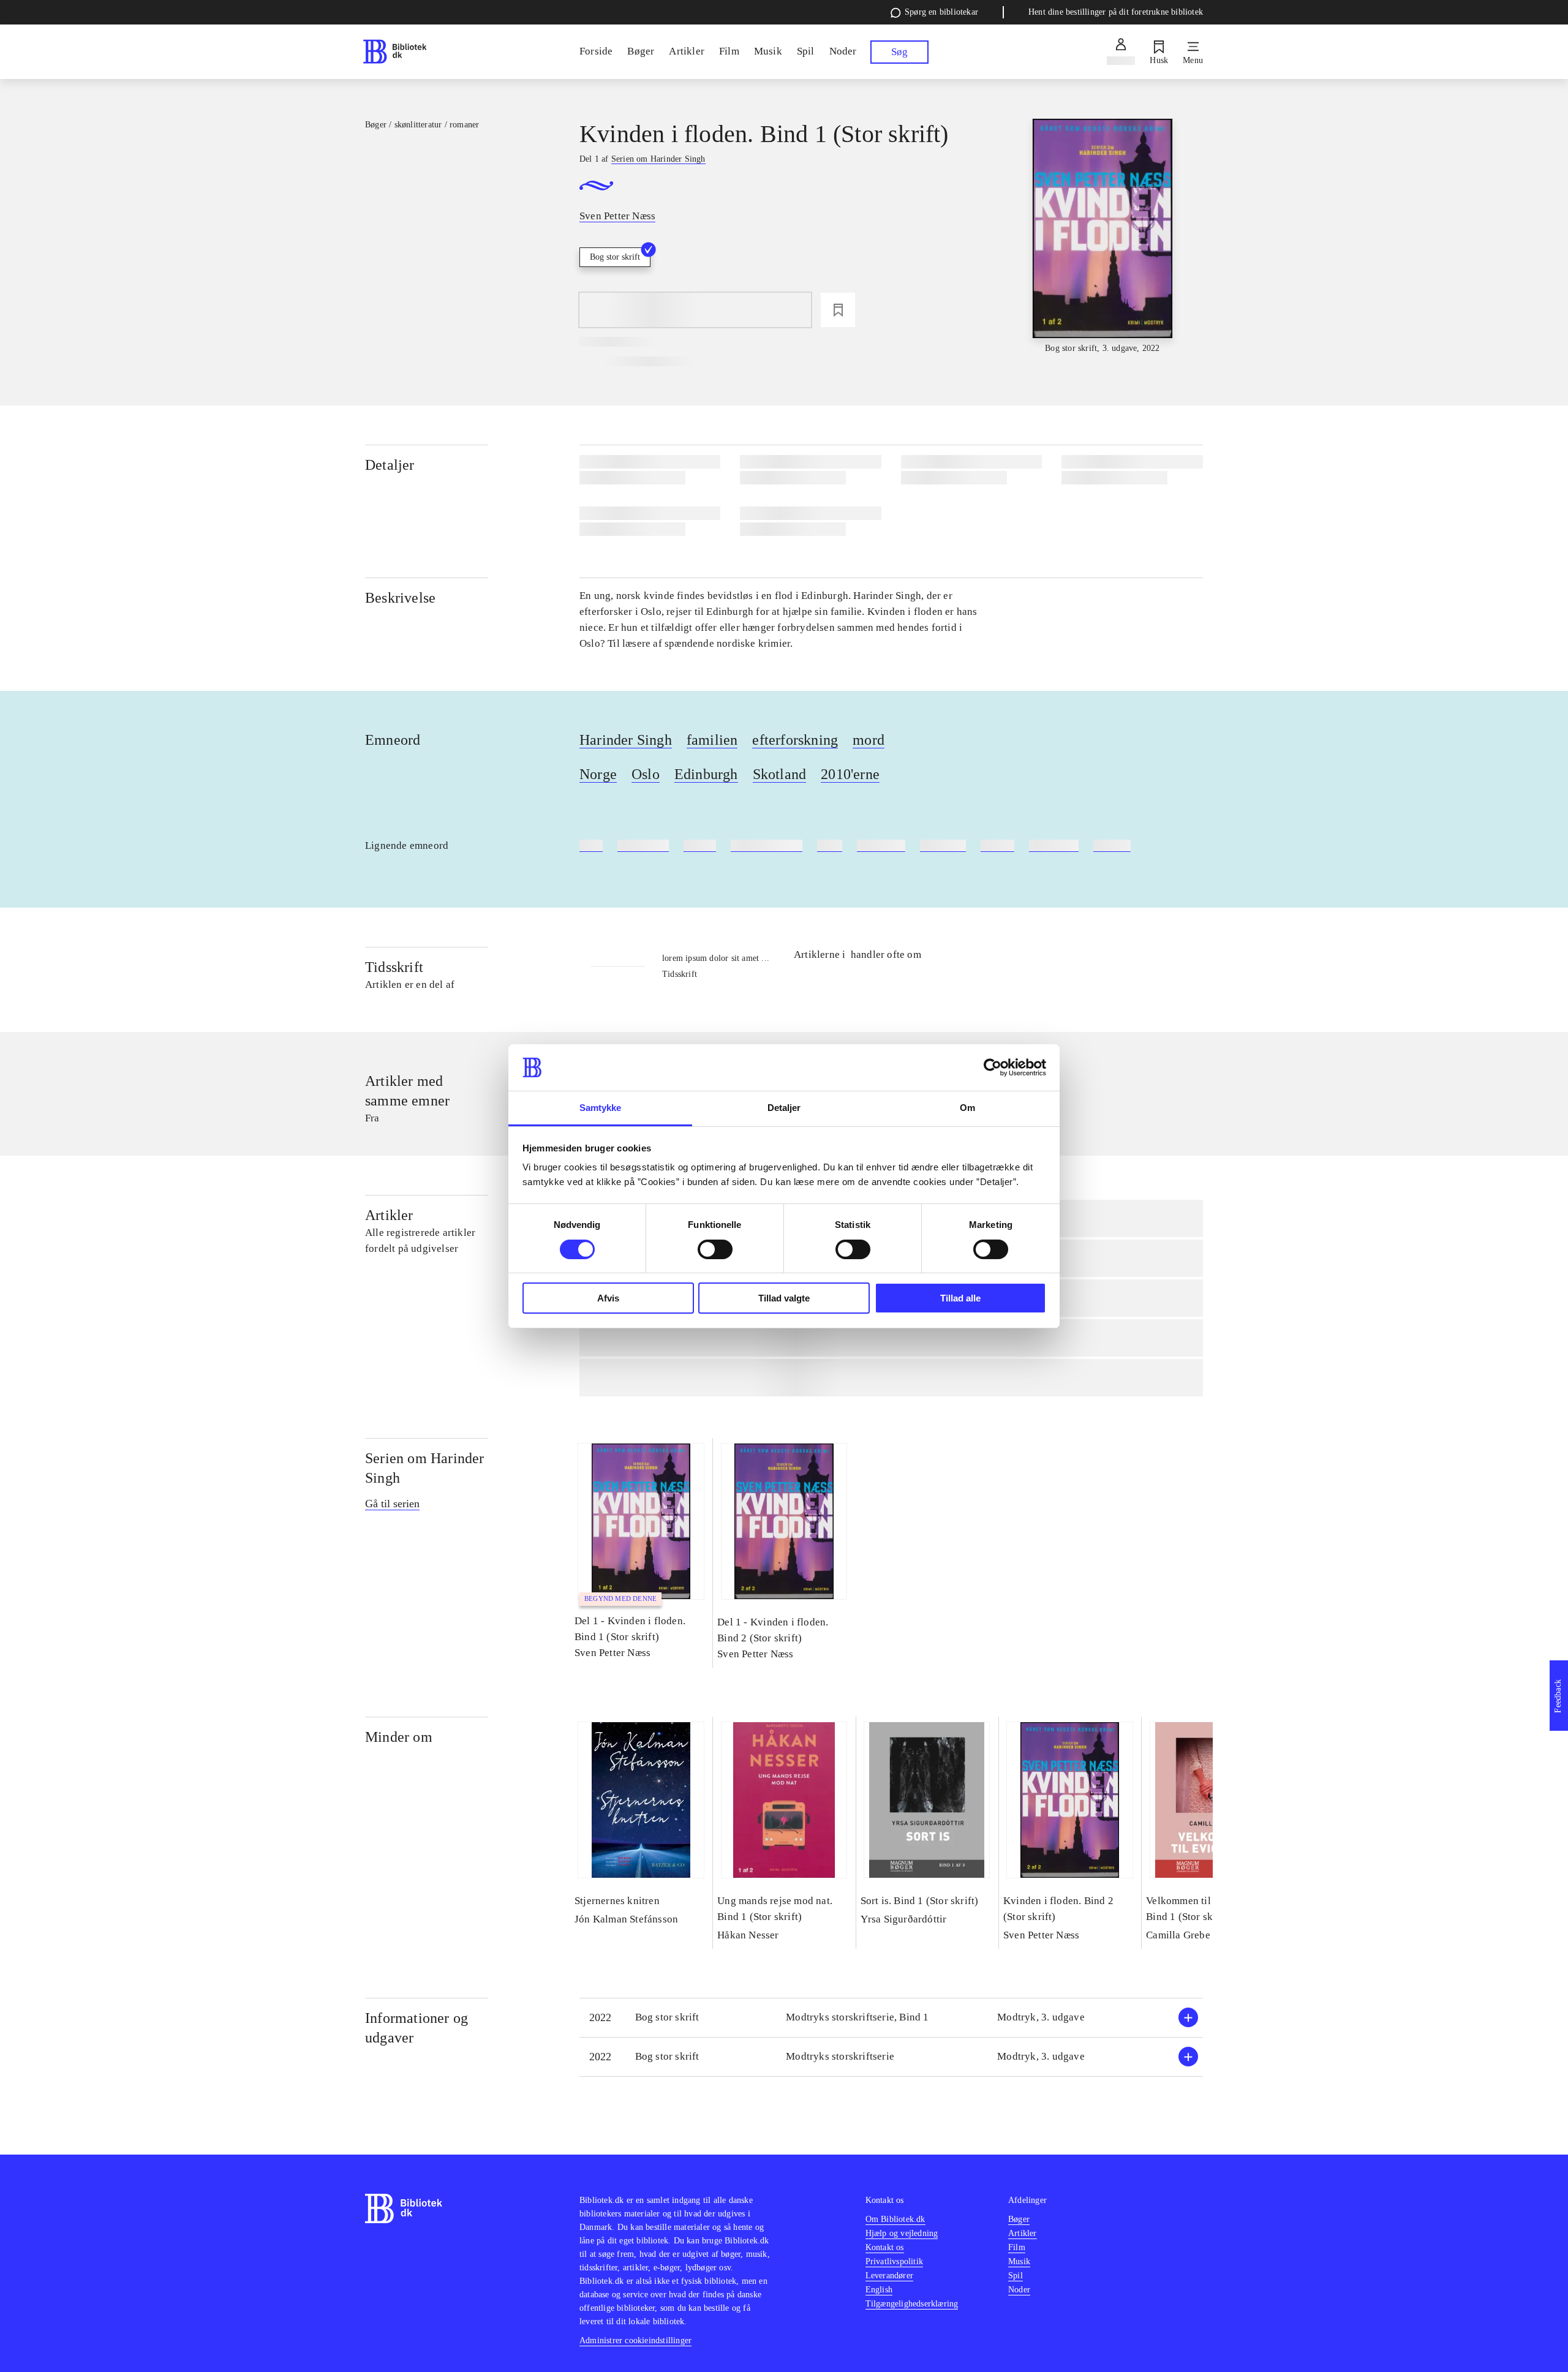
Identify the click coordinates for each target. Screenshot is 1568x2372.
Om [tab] (967, 1108)
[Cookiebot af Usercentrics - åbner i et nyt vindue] (993, 1067)
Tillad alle (960, 1298)
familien (712, 740)
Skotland (780, 774)
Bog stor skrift (615, 257)
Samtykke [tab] (601, 1108)
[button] (891, 2018)
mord (869, 740)
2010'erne (850, 774)
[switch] (715, 1249)
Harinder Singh (626, 740)
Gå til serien (392, 1504)
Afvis (608, 1298)
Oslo (646, 774)
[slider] (1102, 237)
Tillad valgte (784, 1298)
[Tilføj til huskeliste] (838, 310)
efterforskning (795, 740)
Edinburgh (706, 774)
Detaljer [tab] (784, 1108)
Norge (598, 774)
